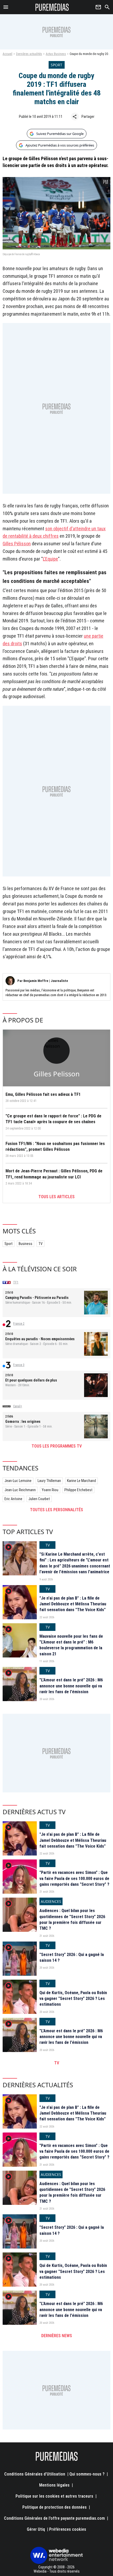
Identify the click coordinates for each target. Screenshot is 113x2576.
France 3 (19, 1365)
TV (40, 1244)
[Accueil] (52, 7)
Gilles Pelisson (57, 1074)
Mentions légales (54, 2485)
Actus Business (56, 54)
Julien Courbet (39, 1499)
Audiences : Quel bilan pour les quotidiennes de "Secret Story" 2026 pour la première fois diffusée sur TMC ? (72, 1919)
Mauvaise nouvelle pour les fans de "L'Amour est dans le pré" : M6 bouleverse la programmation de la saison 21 (71, 1645)
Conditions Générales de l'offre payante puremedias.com (54, 2518)
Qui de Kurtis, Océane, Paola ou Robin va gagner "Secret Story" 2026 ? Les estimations (73, 1999)
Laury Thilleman (49, 1481)
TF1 (16, 1282)
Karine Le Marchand (81, 1481)
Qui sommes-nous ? (87, 2474)
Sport (9, 1244)
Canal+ (18, 1406)
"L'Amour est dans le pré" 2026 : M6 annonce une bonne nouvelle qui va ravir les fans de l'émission (71, 1686)
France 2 (19, 1324)
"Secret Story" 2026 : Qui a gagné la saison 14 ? (72, 1957)
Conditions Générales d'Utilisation (35, 2474)
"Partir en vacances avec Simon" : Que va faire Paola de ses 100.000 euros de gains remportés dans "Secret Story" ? (74, 1878)
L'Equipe (50, 559)
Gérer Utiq (36, 2529)
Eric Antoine (13, 1499)
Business (25, 1244)
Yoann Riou (50, 1490)
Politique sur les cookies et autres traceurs (54, 2496)
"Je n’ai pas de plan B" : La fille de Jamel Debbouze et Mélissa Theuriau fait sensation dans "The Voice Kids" (73, 1604)
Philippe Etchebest (78, 1490)
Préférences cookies (68, 2529)
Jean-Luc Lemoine (18, 1481)
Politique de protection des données (55, 2507)
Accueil (7, 54)
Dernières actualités (29, 54)
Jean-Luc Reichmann (20, 1490)
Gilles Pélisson (17, 544)
